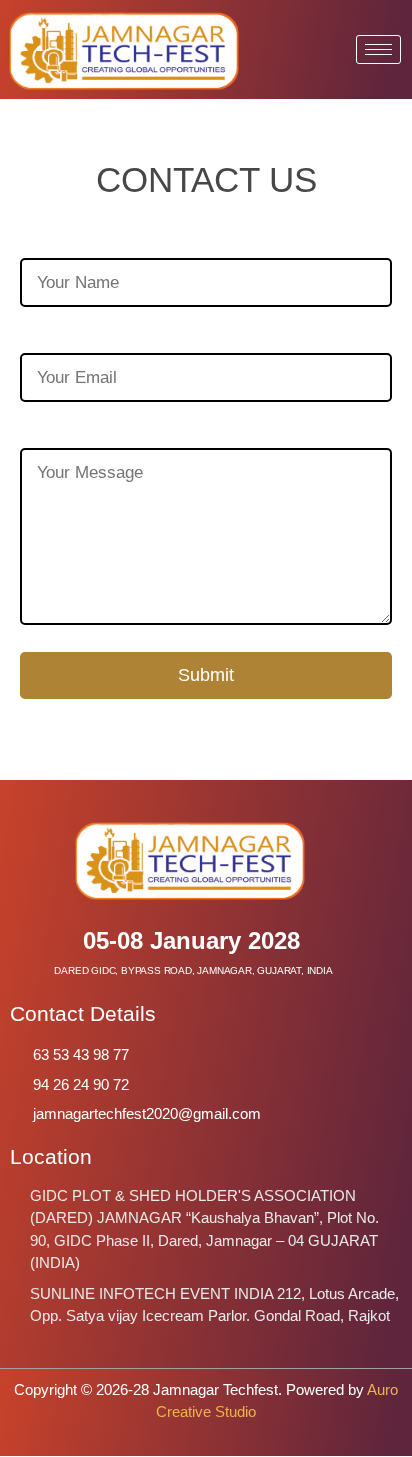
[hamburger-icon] (378, 49)
